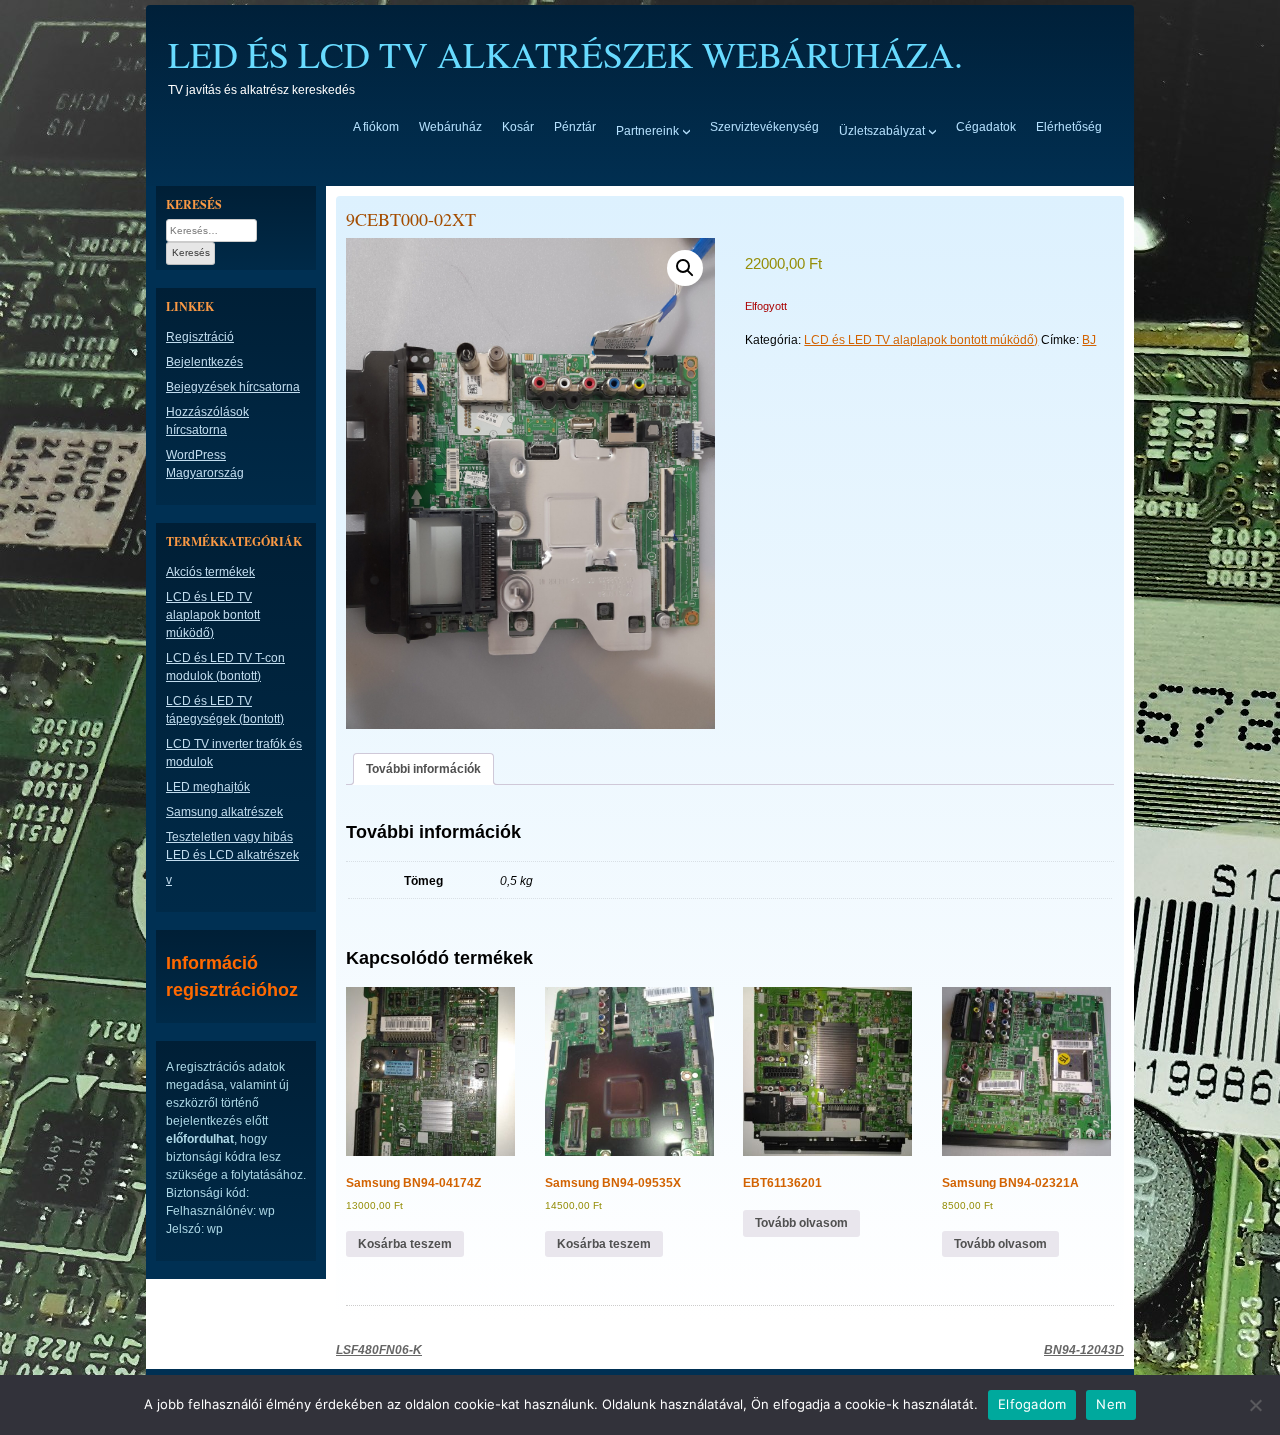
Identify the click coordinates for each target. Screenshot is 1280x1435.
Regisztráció (200, 337)
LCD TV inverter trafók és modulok (234, 753)
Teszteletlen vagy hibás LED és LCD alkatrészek (232, 846)
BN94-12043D (1084, 1350)
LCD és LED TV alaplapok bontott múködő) (921, 340)
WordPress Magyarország (205, 464)
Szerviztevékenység (764, 127)
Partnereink (647, 130)
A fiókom (376, 127)
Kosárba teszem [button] (405, 1244)
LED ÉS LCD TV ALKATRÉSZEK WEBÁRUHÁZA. (565, 54)
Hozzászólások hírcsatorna (207, 421)
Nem (1111, 1404)
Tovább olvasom (801, 1223)
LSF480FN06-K (379, 1350)
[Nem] (1255, 1405)
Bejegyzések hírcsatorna (233, 387)
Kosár (518, 127)
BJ (1089, 340)
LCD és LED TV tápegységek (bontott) (225, 710)
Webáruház (450, 127)
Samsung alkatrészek (224, 812)
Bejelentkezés (204, 362)
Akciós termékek (210, 572)
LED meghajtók (208, 787)
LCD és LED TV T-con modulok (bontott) (225, 667)
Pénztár (575, 127)
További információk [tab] (423, 769)
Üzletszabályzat (882, 130)
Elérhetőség (1069, 127)
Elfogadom (1032, 1404)
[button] (685, 268)
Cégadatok (986, 127)
